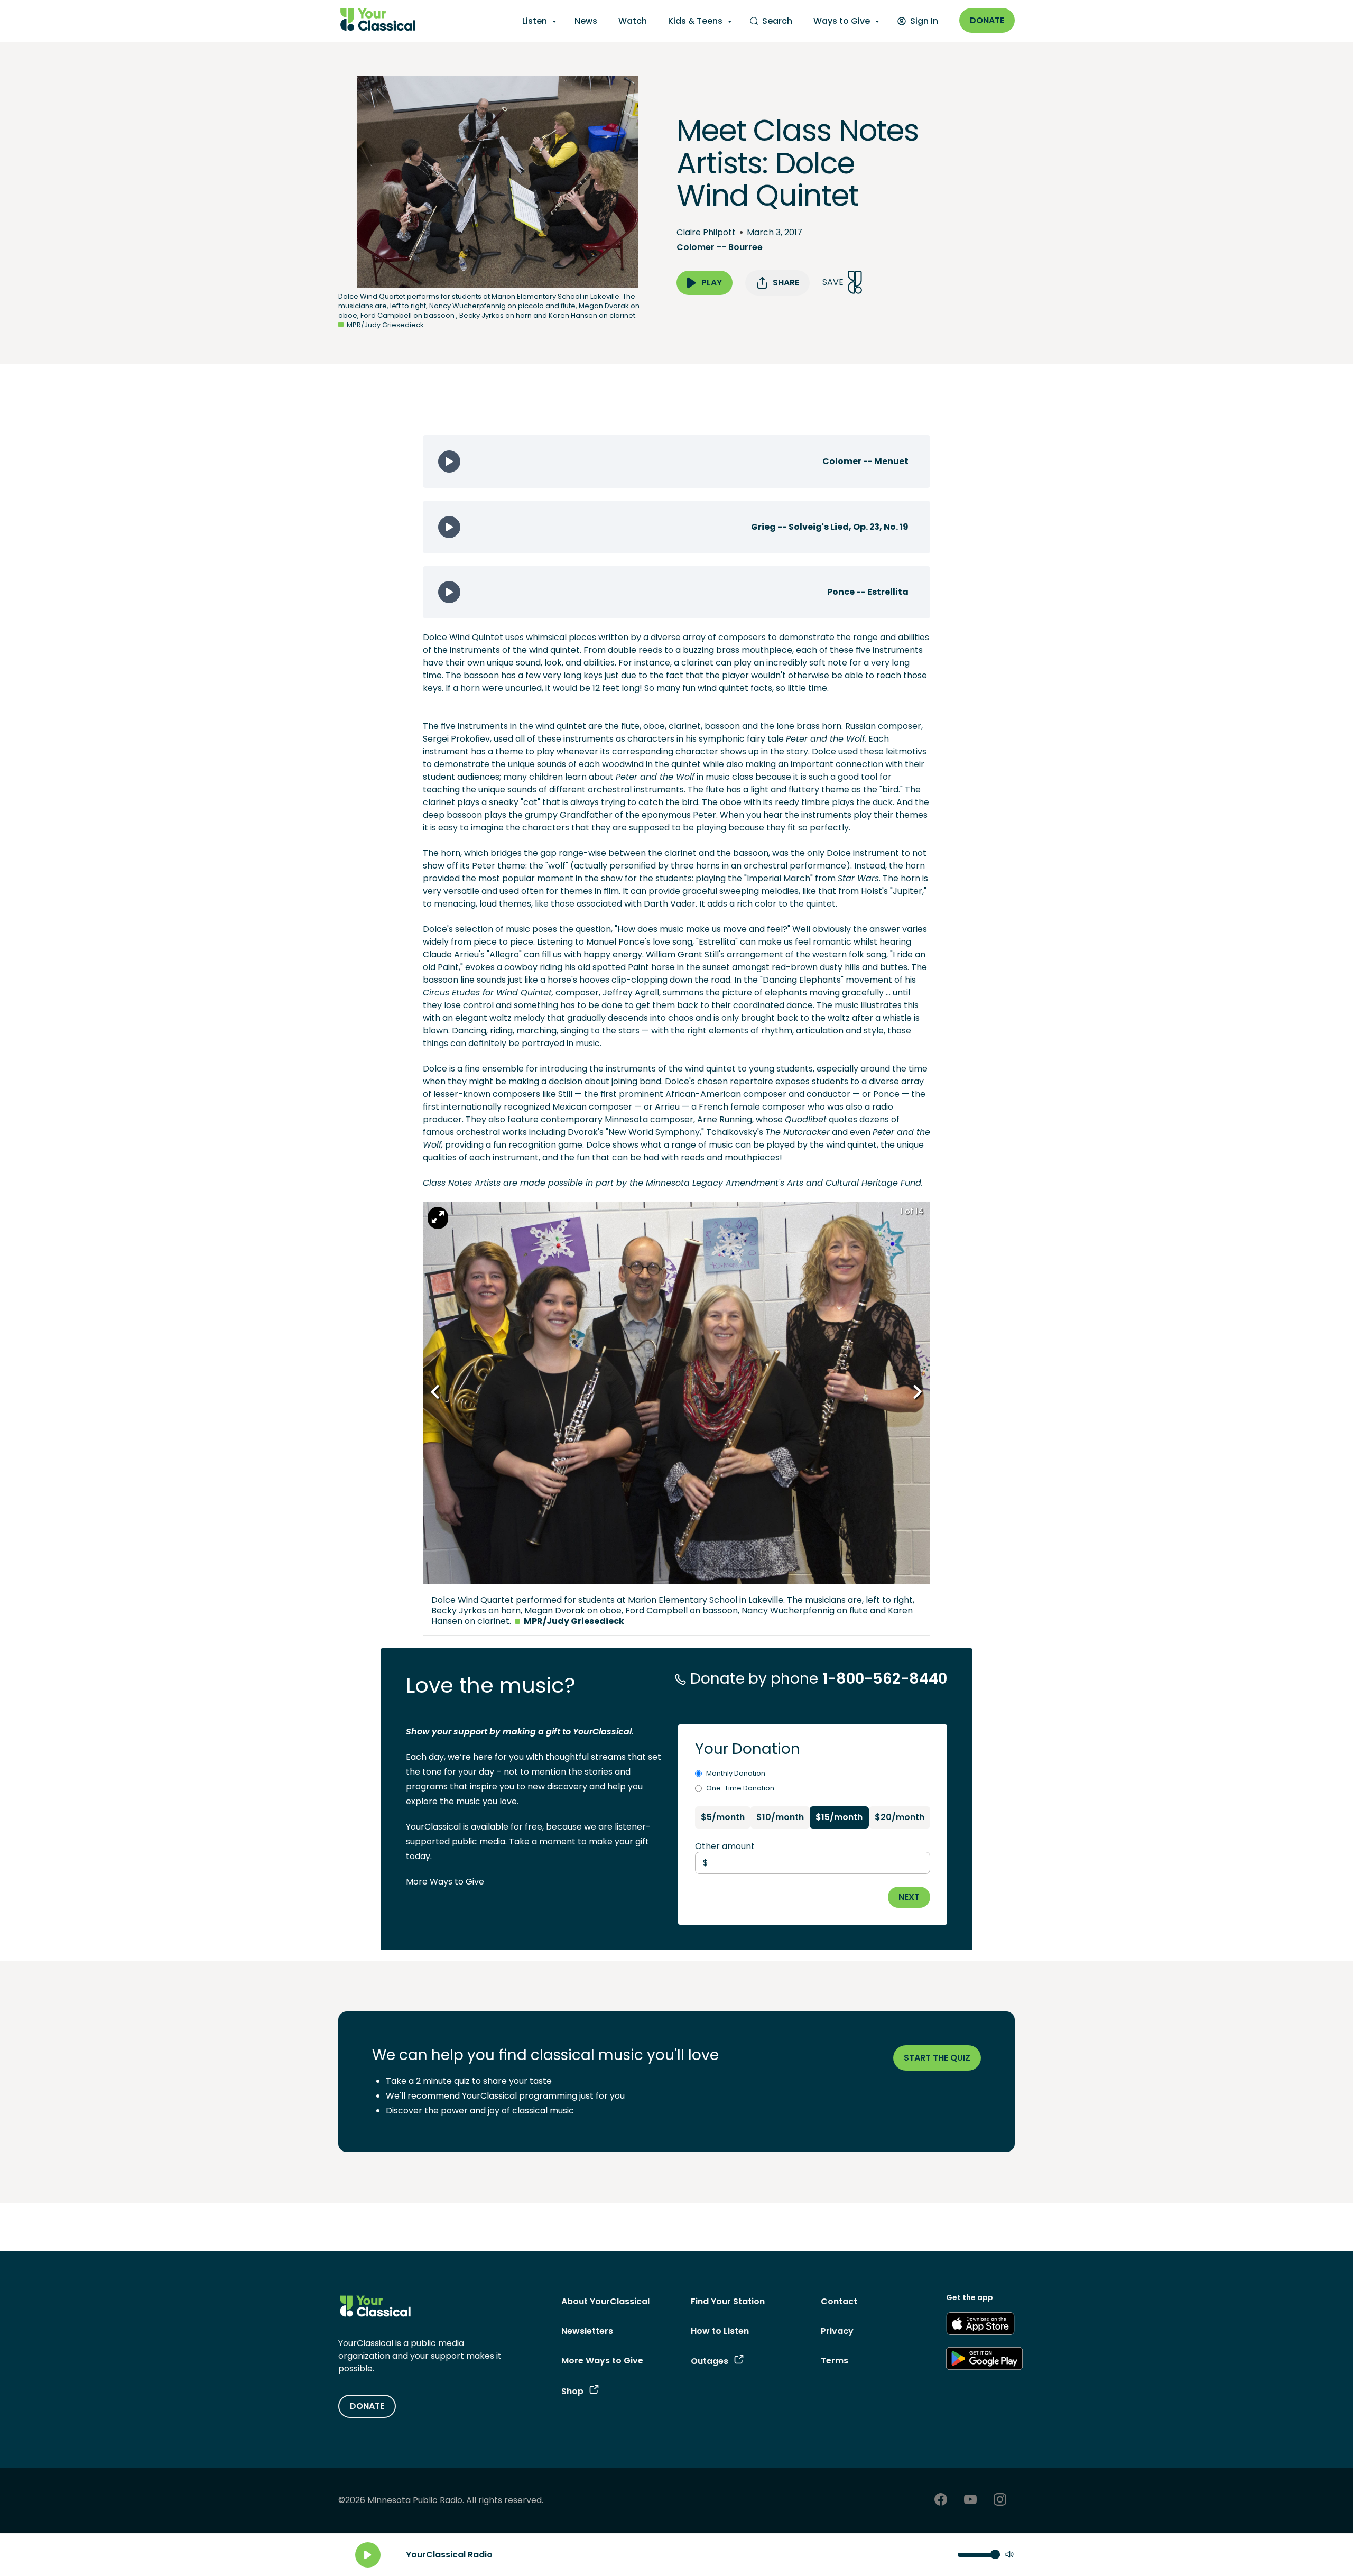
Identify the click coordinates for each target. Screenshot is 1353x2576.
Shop (572, 2391)
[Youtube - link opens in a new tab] (970, 2501)
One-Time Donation (740, 1788)
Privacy (837, 2331)
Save (833, 282)
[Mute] (1009, 2555)
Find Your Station (728, 2301)
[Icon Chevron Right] (917, 1392)
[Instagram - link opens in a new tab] (1000, 2501)
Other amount (725, 1846)
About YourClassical (605, 2301)
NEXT (909, 1897)
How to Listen (720, 2331)
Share (786, 283)
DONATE (367, 2406)
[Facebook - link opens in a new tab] (941, 2501)
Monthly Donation (736, 1773)
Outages (710, 2361)
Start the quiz (937, 2058)
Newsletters (587, 2331)
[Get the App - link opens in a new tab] (980, 2325)
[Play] (368, 2555)
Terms (835, 2361)
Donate (987, 20)
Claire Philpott (706, 232)
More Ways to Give (445, 1882)
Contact (839, 2301)
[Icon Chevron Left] (436, 1392)
